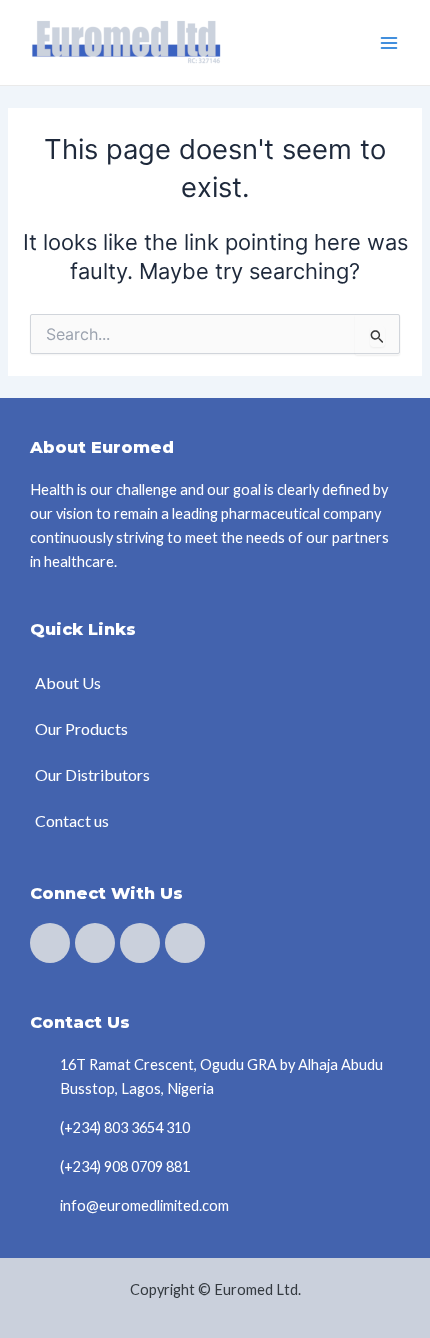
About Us (68, 682)
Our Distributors (92, 774)
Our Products (81, 728)
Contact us (72, 820)
